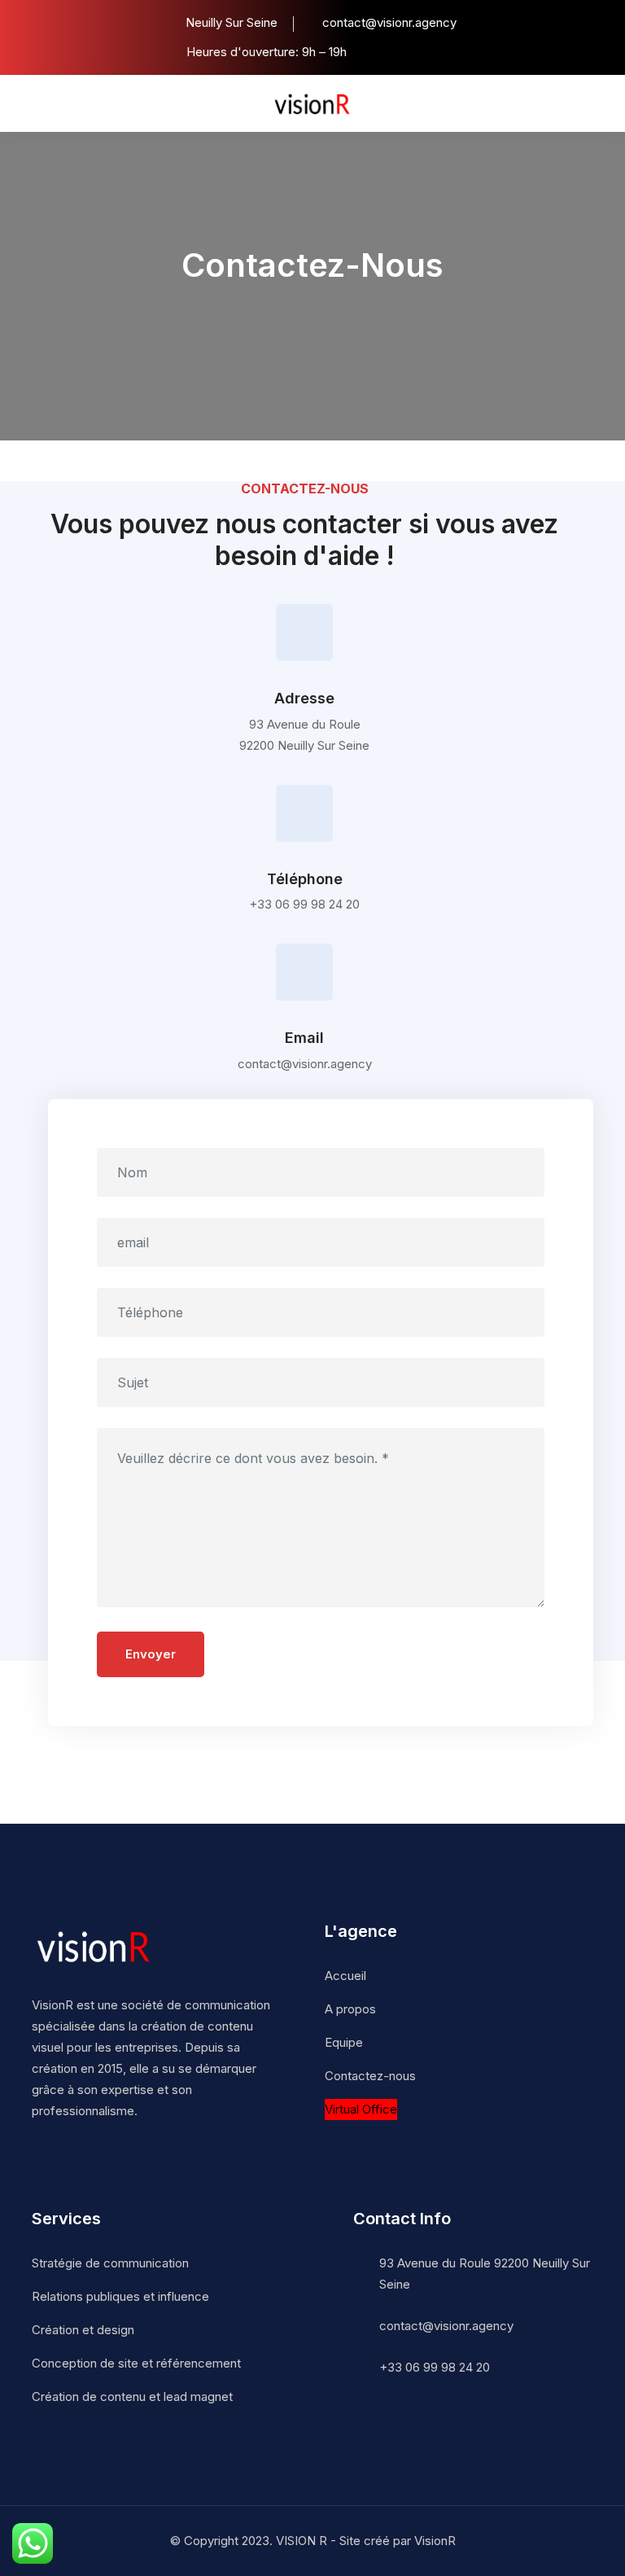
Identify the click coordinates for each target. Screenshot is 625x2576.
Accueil (345, 1976)
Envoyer (151, 1654)
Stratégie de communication (110, 2263)
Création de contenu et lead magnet (132, 2396)
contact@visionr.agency (446, 2326)
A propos (350, 2009)
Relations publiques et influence (120, 2296)
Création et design (83, 2330)
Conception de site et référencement (136, 2363)
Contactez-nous (370, 2076)
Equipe (344, 2042)
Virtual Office (361, 2109)
